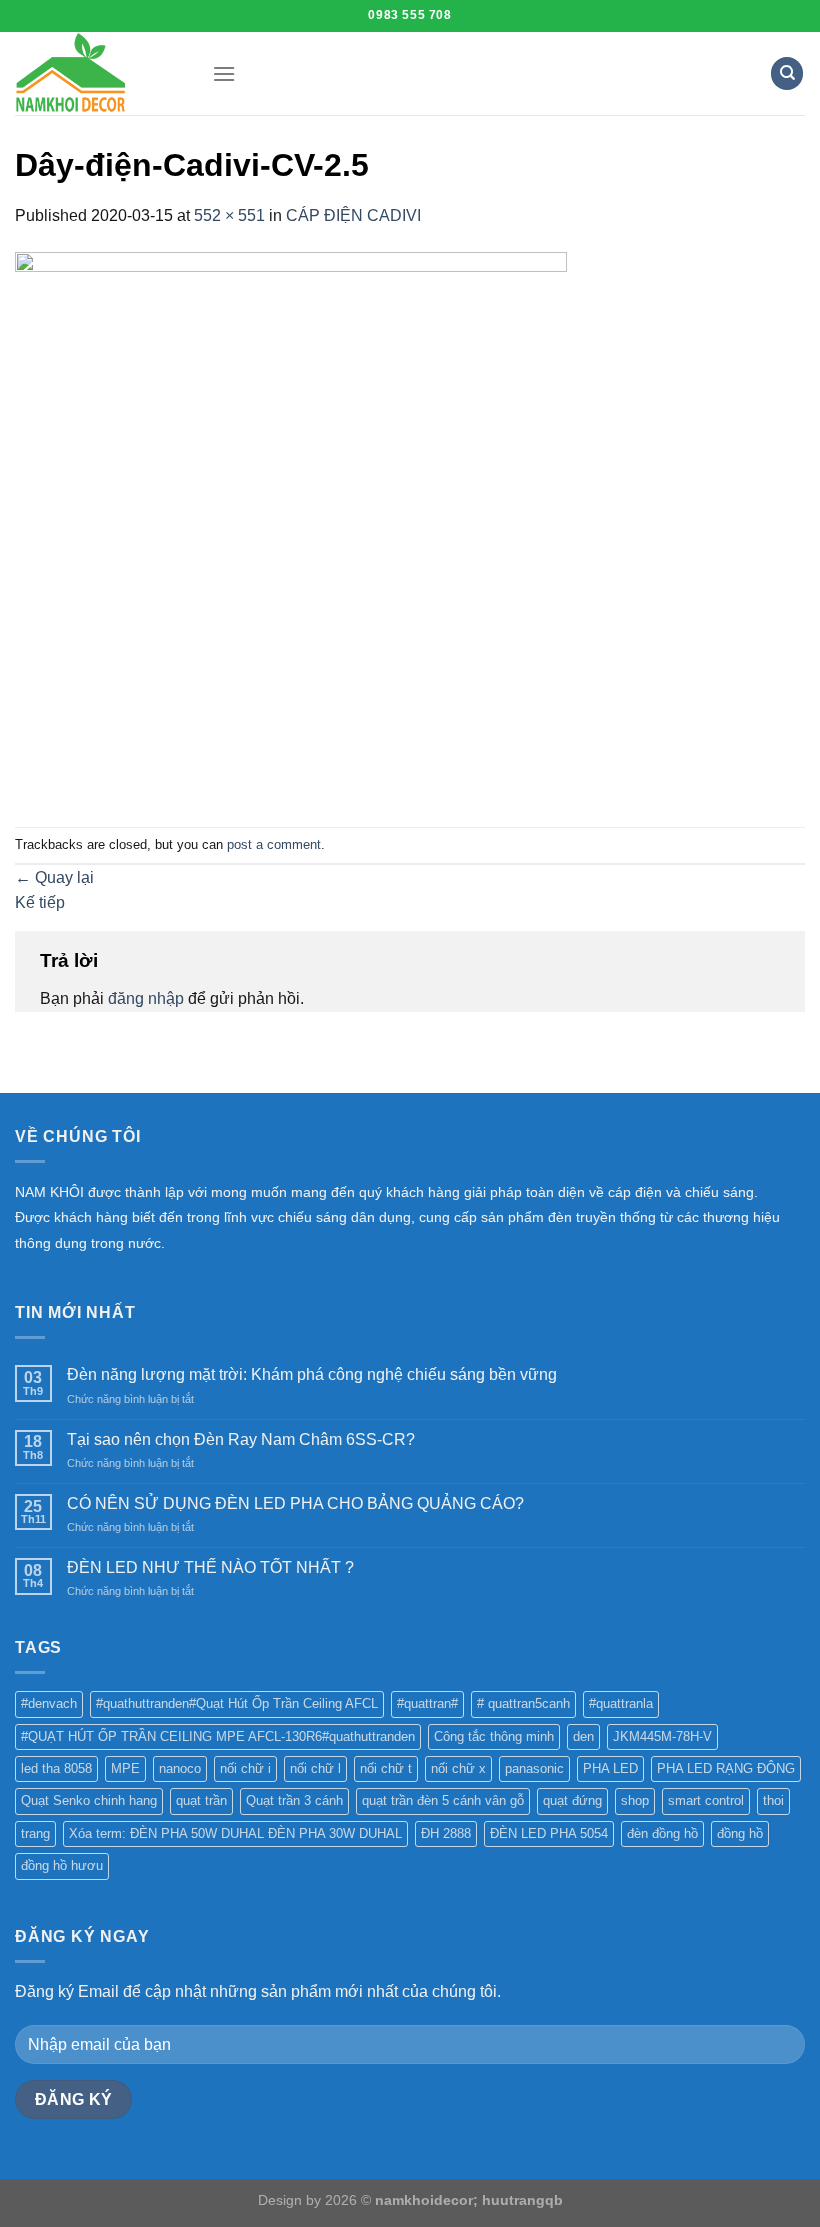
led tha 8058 (56, 1768)
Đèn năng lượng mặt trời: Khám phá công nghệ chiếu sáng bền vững (312, 1374)
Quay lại (54, 877)
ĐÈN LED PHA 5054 (549, 1833)
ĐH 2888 (446, 1833)
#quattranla (621, 1703)
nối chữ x (458, 1768)
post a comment (274, 844)
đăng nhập (146, 998)
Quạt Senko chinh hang (89, 1800)
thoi (773, 1800)
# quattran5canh (523, 1703)
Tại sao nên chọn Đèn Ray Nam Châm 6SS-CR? (241, 1439)
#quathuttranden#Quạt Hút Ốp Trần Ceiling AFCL (237, 1703)
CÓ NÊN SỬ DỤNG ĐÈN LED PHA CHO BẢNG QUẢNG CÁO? (295, 1503)
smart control (706, 1800)
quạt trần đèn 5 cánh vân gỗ (443, 1800)
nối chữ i (245, 1768)
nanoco (180, 1768)
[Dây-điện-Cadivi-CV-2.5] (291, 526)
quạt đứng (572, 1800)
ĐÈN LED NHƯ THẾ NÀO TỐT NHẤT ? (210, 1567)
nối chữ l (315, 1768)
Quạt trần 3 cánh (294, 1800)
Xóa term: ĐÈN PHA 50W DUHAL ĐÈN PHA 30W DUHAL (235, 1833)
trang (35, 1833)
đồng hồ (740, 1833)
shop (635, 1800)
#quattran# (427, 1703)
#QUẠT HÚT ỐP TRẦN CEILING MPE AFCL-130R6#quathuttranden (218, 1736)
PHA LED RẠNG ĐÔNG (726, 1768)
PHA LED (610, 1768)
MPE (125, 1768)
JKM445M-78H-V (662, 1736)
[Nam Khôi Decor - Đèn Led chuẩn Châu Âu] (98, 73)
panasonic (534, 1768)
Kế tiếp (40, 902)
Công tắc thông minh (494, 1736)
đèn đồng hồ (662, 1833)
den (583, 1736)
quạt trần (201, 1800)
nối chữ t (386, 1768)
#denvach (49, 1703)
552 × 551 (229, 215)
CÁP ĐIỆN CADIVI (353, 215)
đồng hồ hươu (62, 1865)
